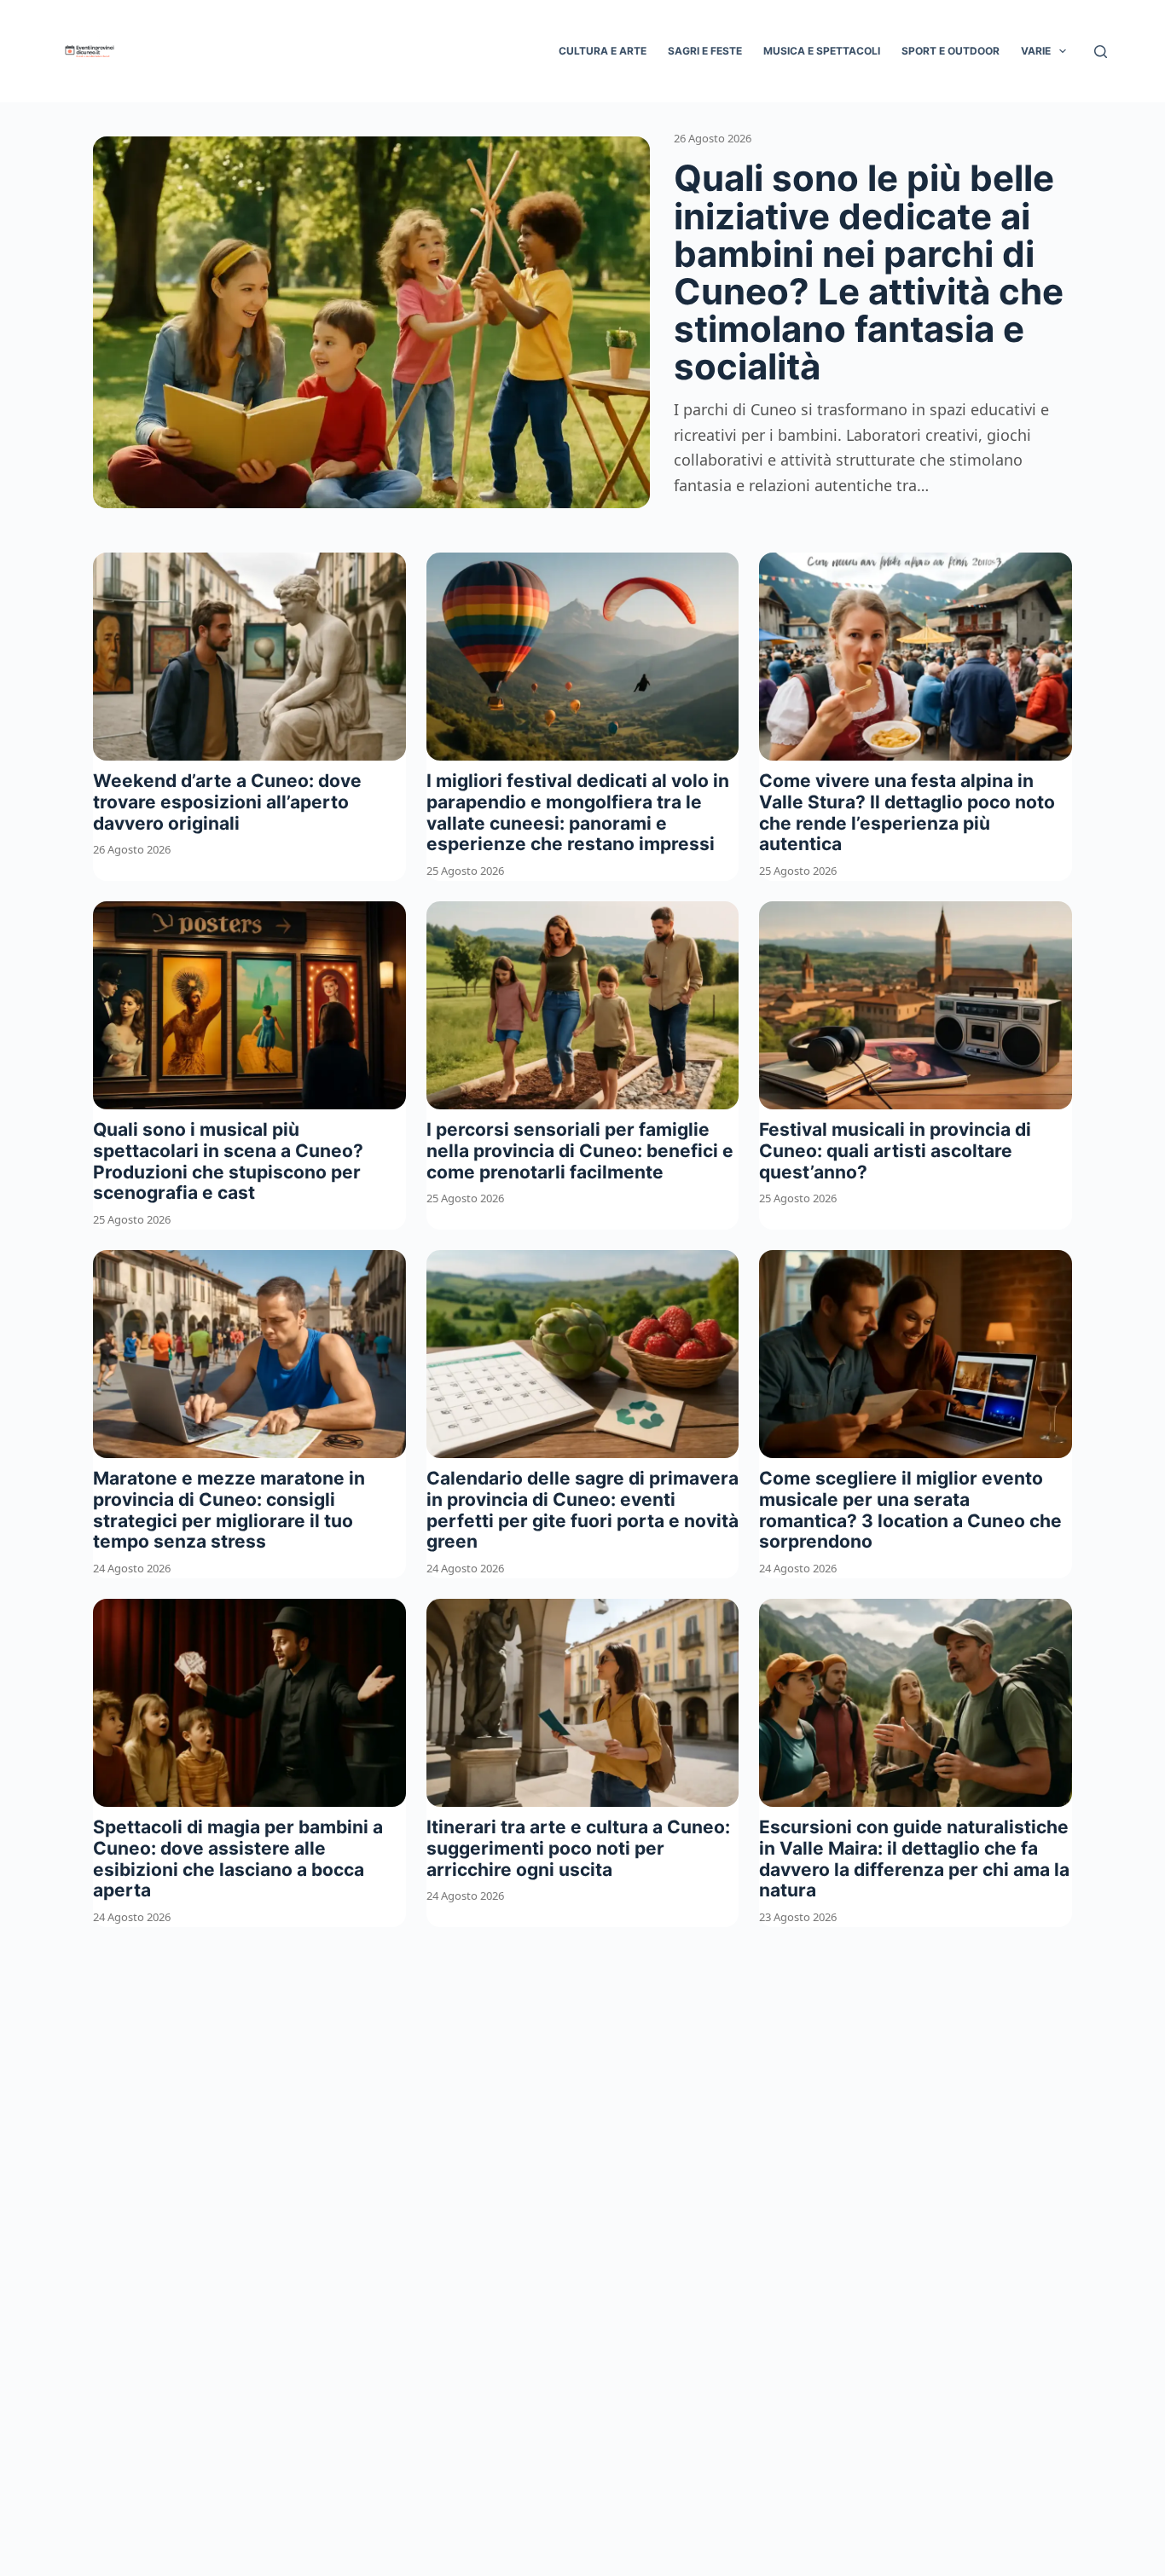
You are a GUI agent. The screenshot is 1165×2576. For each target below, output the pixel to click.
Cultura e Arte (603, 51)
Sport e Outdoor (951, 51)
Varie (1036, 51)
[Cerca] (1101, 52)
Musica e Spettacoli (822, 51)
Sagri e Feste (705, 51)
